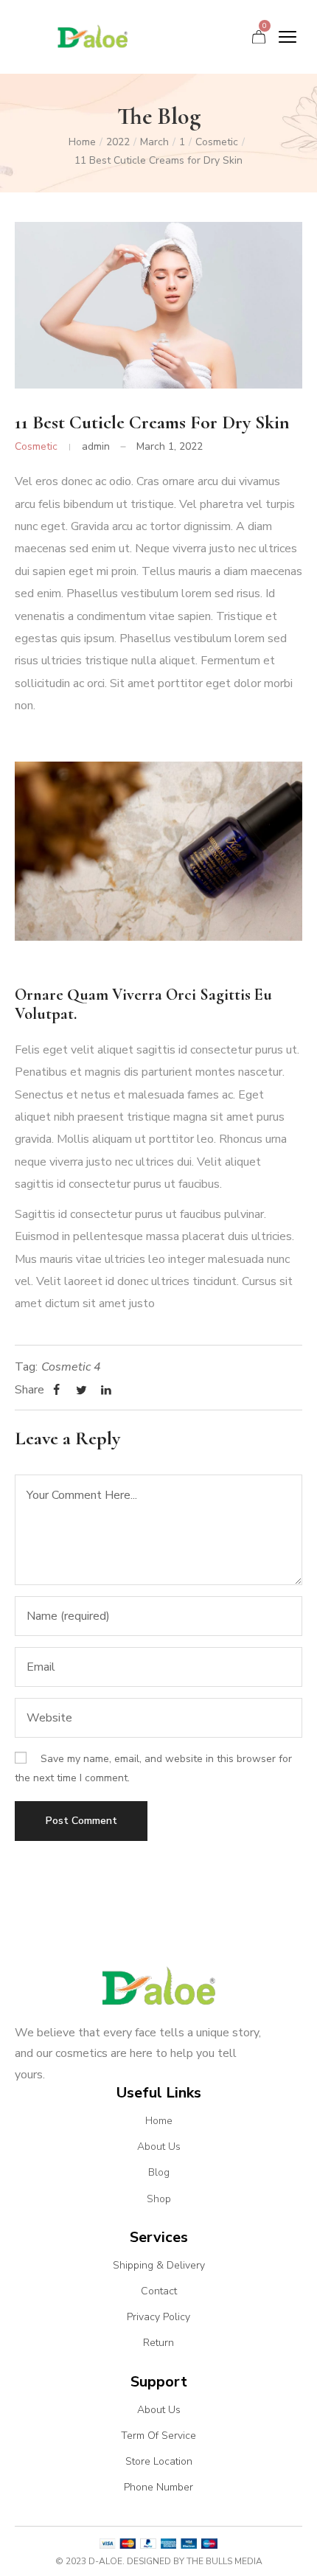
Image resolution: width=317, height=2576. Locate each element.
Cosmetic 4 (71, 1367)
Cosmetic (217, 142)
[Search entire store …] (238, 37)
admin (96, 446)
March (154, 142)
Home (82, 142)
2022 (118, 142)
